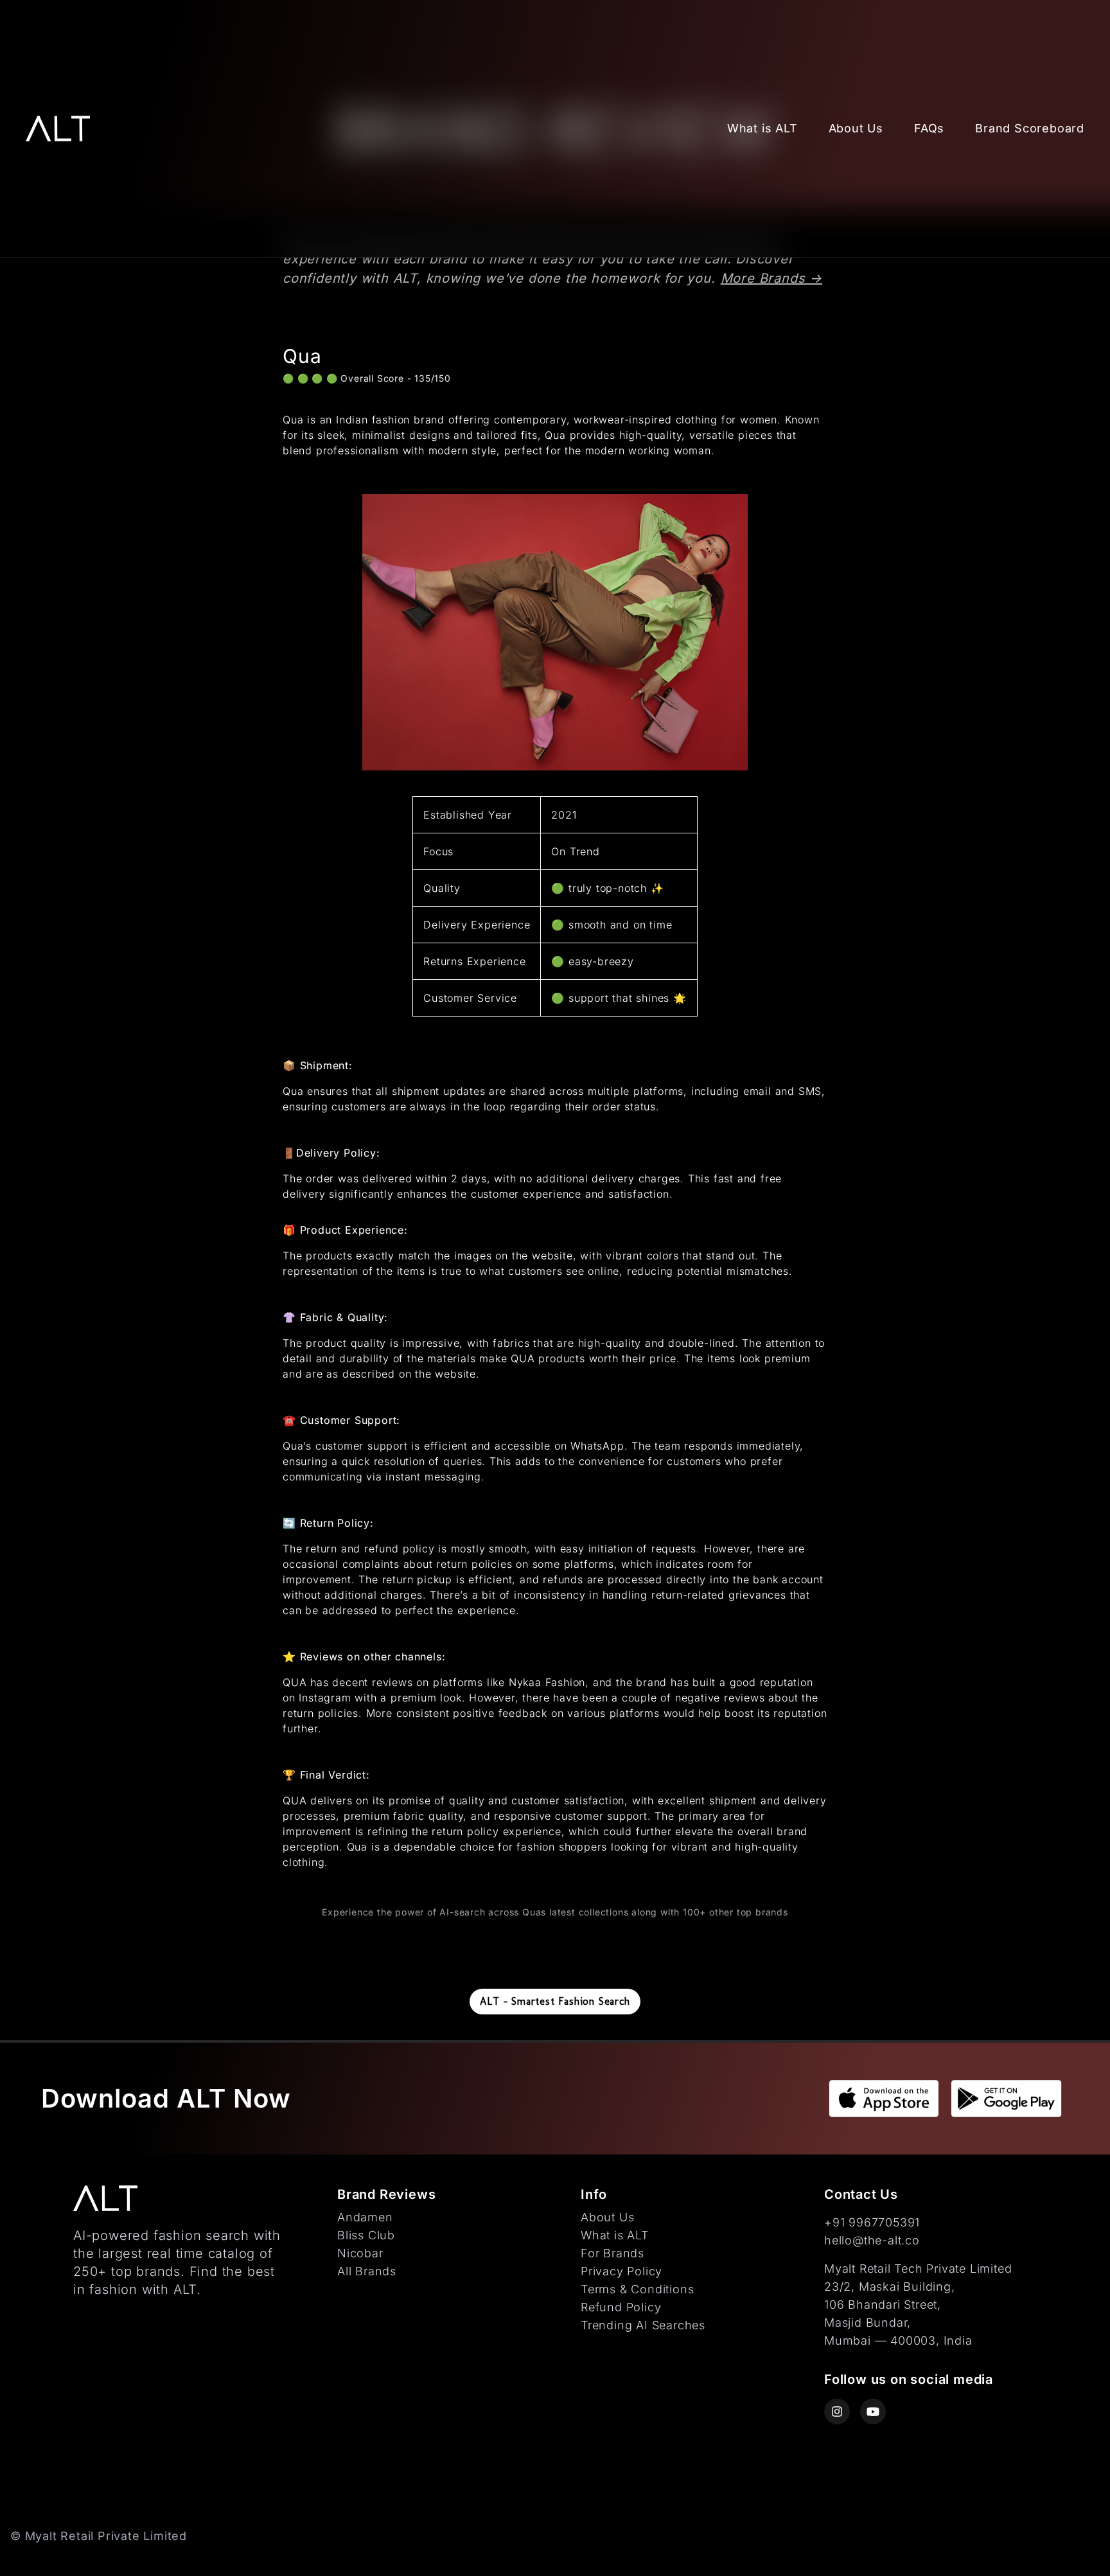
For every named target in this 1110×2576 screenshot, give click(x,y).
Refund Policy (621, 2307)
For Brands (612, 2253)
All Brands (367, 2271)
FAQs (929, 128)
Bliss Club (366, 2235)
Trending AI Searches (643, 2325)
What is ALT (762, 128)
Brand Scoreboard (1030, 128)
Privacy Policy (621, 2271)
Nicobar (360, 2253)
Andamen (365, 2217)
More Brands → (771, 278)
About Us (856, 128)
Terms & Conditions (637, 2289)
